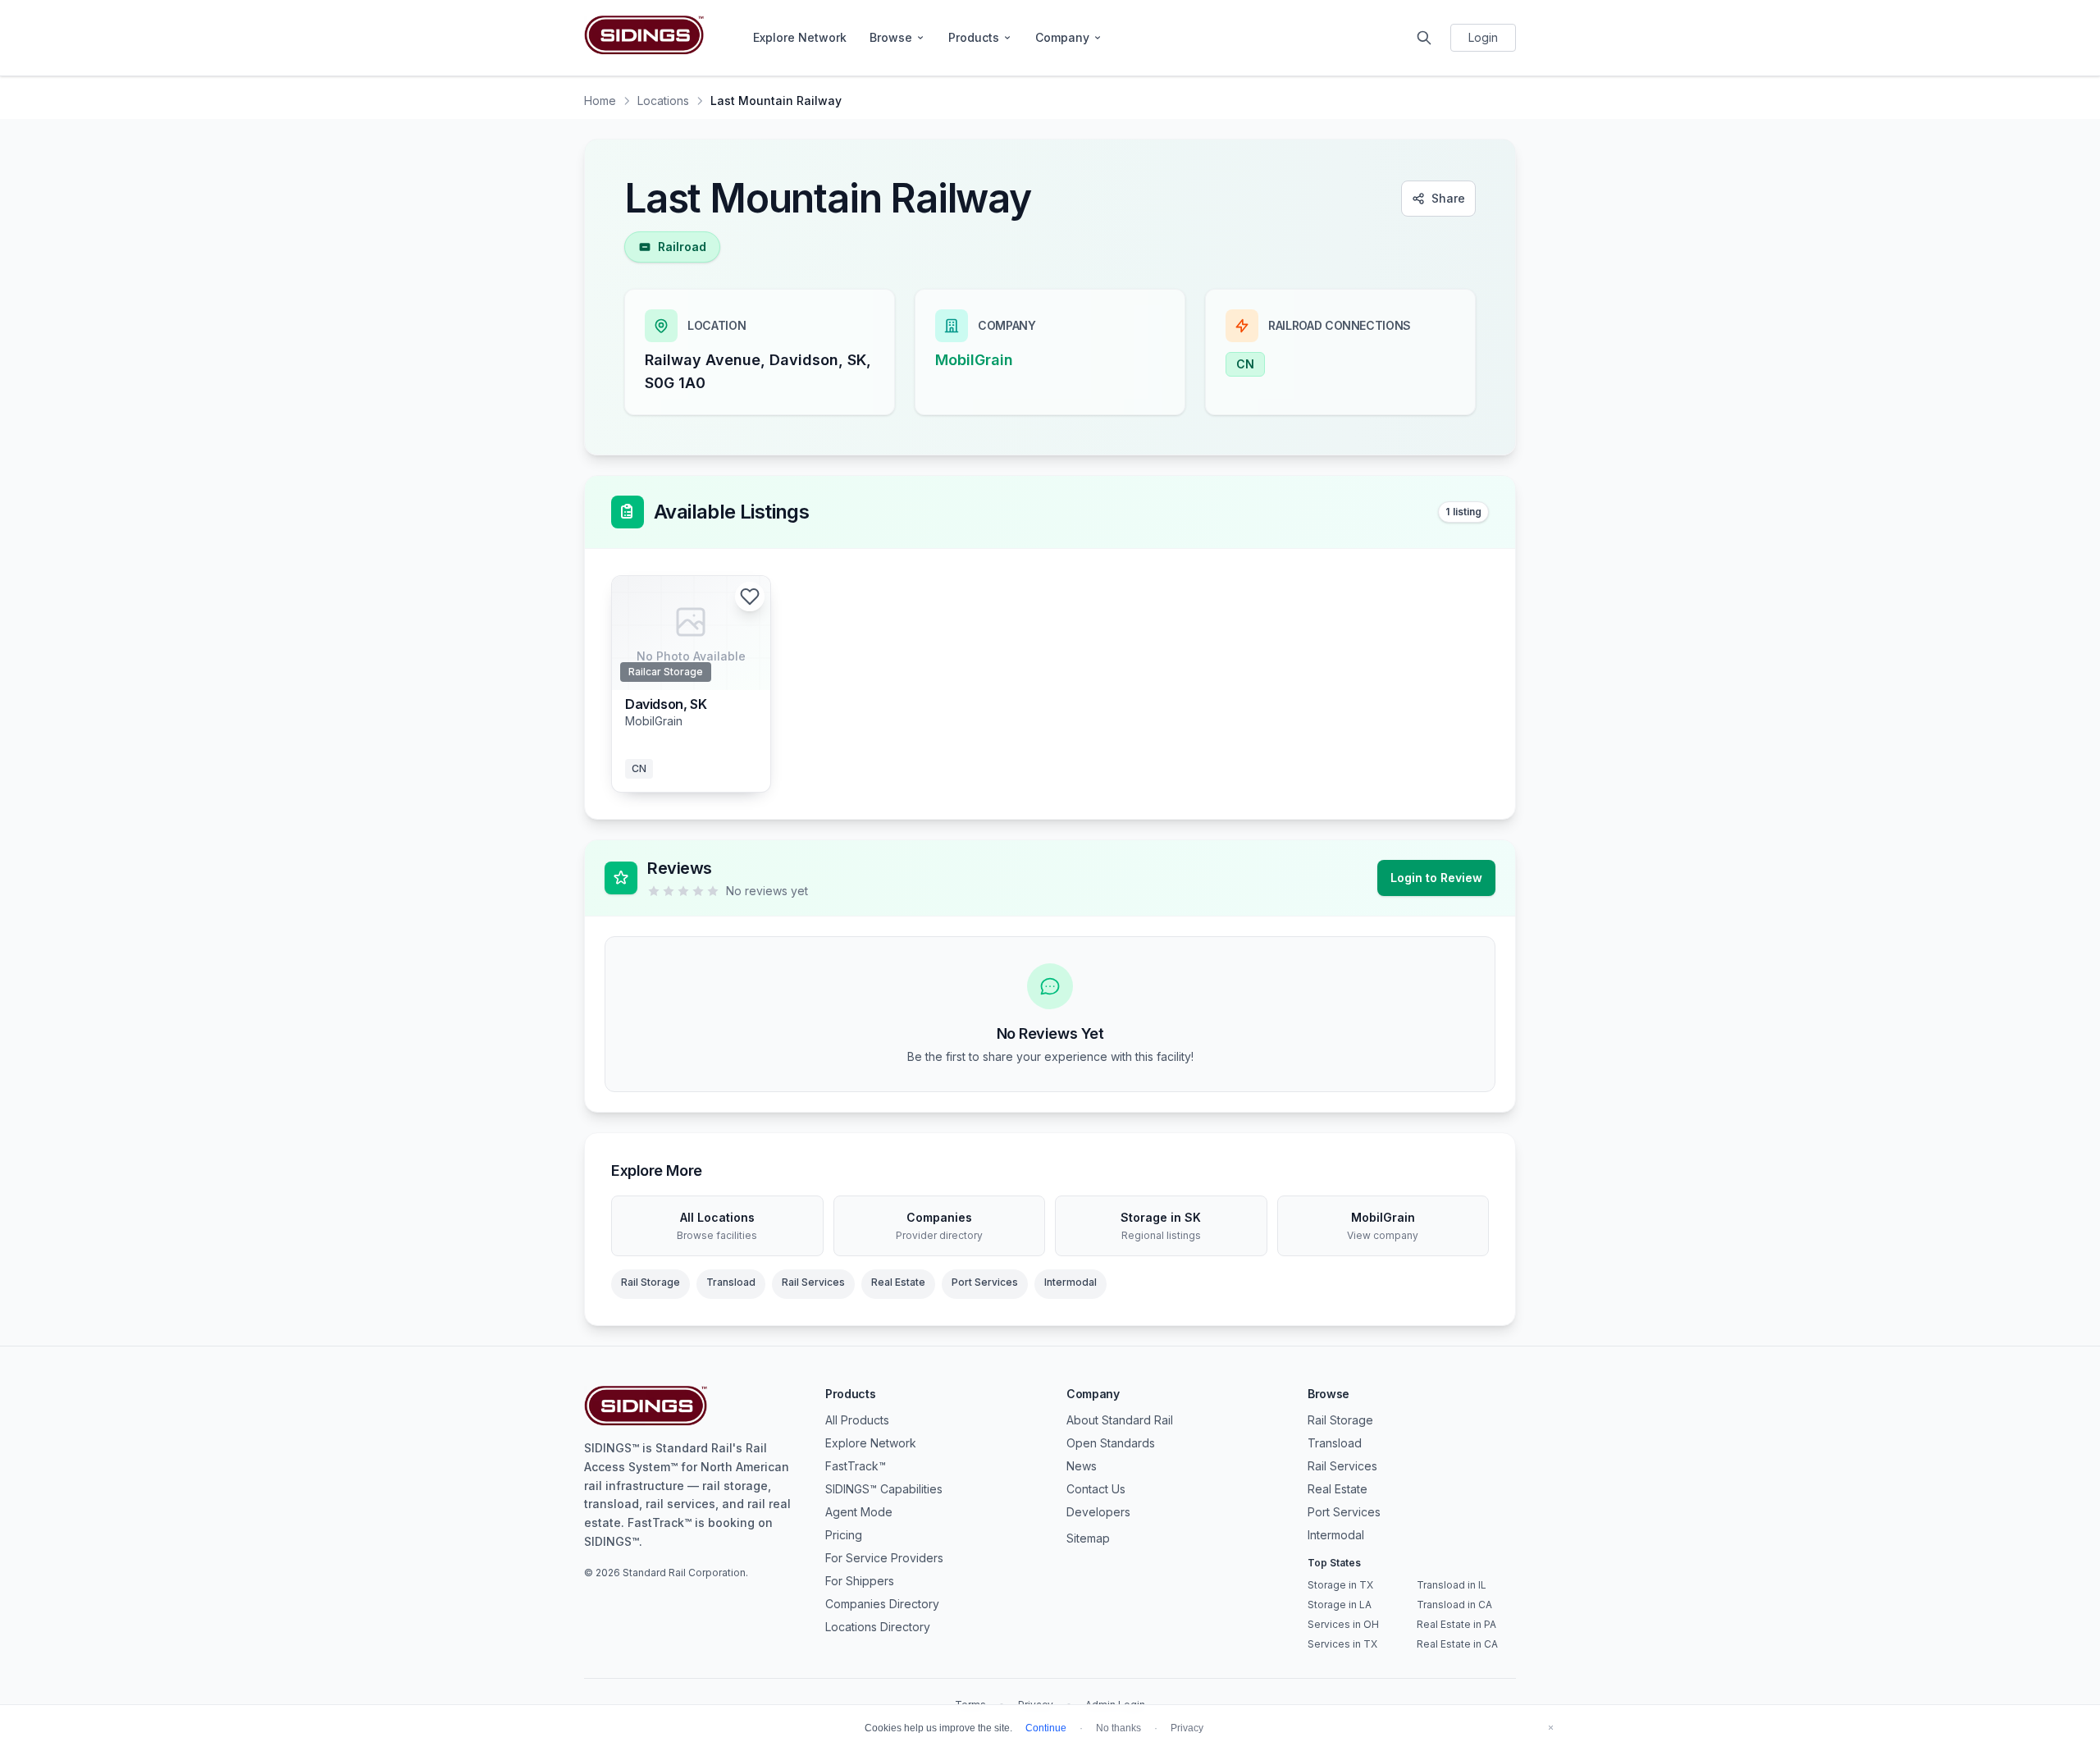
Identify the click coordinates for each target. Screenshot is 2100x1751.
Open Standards (1111, 1443)
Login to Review (1436, 878)
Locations (663, 101)
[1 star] (654, 891)
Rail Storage (651, 1282)
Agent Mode (859, 1512)
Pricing (844, 1535)
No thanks (1118, 1728)
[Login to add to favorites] (750, 597)
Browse (891, 37)
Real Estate (898, 1282)
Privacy (1187, 1728)
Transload (731, 1282)
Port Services (985, 1282)
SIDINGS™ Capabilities (884, 1489)
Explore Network (800, 37)
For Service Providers (884, 1558)
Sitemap (1088, 1538)
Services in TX (1342, 1644)
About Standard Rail (1120, 1420)
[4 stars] (698, 891)
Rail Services (813, 1282)
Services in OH (1343, 1624)
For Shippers (860, 1581)
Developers (1098, 1512)
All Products (857, 1420)
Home (600, 101)
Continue (1046, 1728)
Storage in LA (1340, 1605)
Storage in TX (1340, 1585)
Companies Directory (882, 1604)
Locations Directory (878, 1627)
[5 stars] (713, 891)
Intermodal (1071, 1282)
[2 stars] (669, 891)
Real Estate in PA (1456, 1624)
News (1082, 1466)
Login (1483, 37)
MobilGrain (974, 360)
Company (1062, 37)
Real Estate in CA (1457, 1644)
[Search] (1424, 38)
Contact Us (1096, 1489)
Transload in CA (1454, 1605)
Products (974, 37)
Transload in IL (1452, 1585)
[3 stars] (683, 891)
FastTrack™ (856, 1466)
